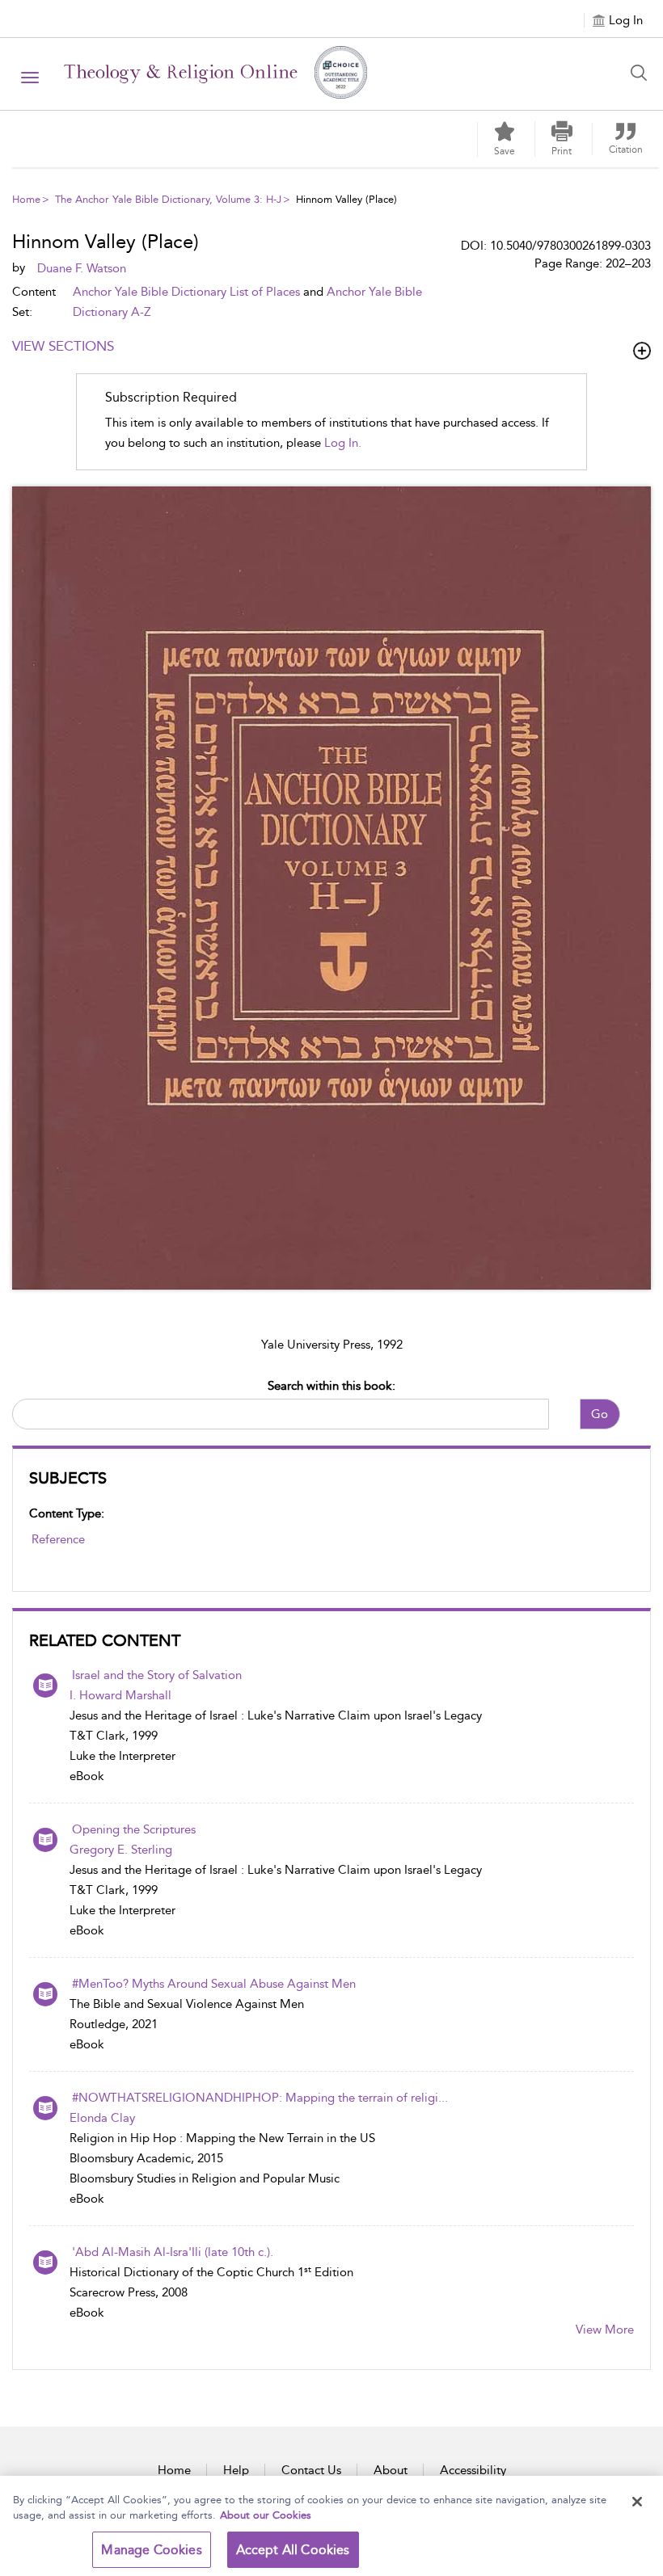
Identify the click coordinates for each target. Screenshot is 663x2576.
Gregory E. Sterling (121, 1850)
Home (26, 199)
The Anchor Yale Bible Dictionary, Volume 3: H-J (168, 199)
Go (600, 1414)
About (391, 2470)
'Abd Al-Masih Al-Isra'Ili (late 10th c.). (173, 2252)
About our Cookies (266, 2515)
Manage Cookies (151, 2550)
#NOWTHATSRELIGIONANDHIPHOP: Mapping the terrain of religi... (260, 2098)
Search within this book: (331, 1386)
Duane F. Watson (82, 268)
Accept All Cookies (293, 2550)
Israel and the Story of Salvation (157, 1675)
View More (605, 2330)
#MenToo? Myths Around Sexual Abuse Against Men (214, 1984)
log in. (343, 443)
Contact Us (311, 2470)
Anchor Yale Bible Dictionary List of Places (186, 292)
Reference (58, 1539)
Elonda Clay (102, 2118)
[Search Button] (643, 73)
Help (236, 2470)
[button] (562, 139)
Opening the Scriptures (134, 1829)
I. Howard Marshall (120, 1695)
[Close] (637, 2502)
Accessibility (473, 2470)
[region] (331, 2526)
